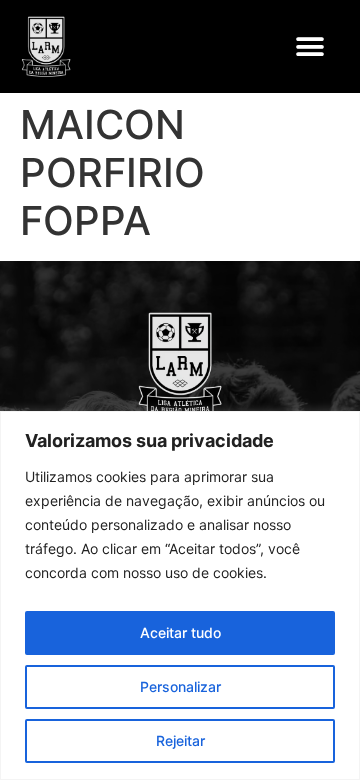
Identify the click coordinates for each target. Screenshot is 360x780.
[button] (309, 46)
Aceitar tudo (180, 632)
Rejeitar (180, 740)
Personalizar (180, 686)
